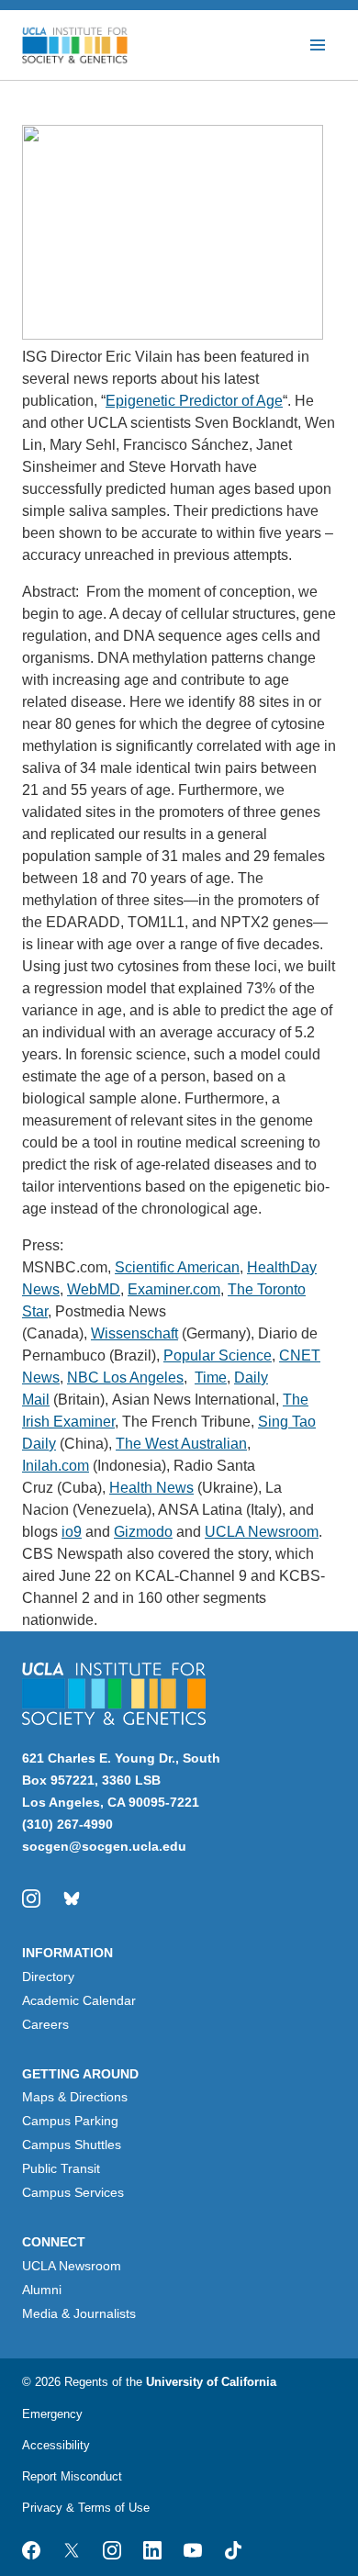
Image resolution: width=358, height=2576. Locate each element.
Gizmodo (143, 1532)
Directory (48, 1977)
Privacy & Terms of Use (86, 2508)
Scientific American (177, 1267)
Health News (151, 1488)
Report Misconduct (72, 2476)
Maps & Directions (75, 2097)
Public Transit (61, 2168)
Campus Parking (70, 2121)
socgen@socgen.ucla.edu (104, 1846)
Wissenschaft (134, 1333)
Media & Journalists (79, 2313)
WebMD (94, 1289)
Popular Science (218, 1355)
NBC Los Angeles (125, 1378)
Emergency (52, 2414)
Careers (45, 2024)
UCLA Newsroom (262, 1532)
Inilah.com (56, 1466)
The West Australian (181, 1444)
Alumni (42, 2290)
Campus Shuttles (72, 2145)
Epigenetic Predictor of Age (194, 401)
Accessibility (56, 2445)
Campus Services (73, 2192)
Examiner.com (174, 1289)
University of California (211, 2382)
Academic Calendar (79, 2000)
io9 (72, 1532)
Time (211, 1378)
